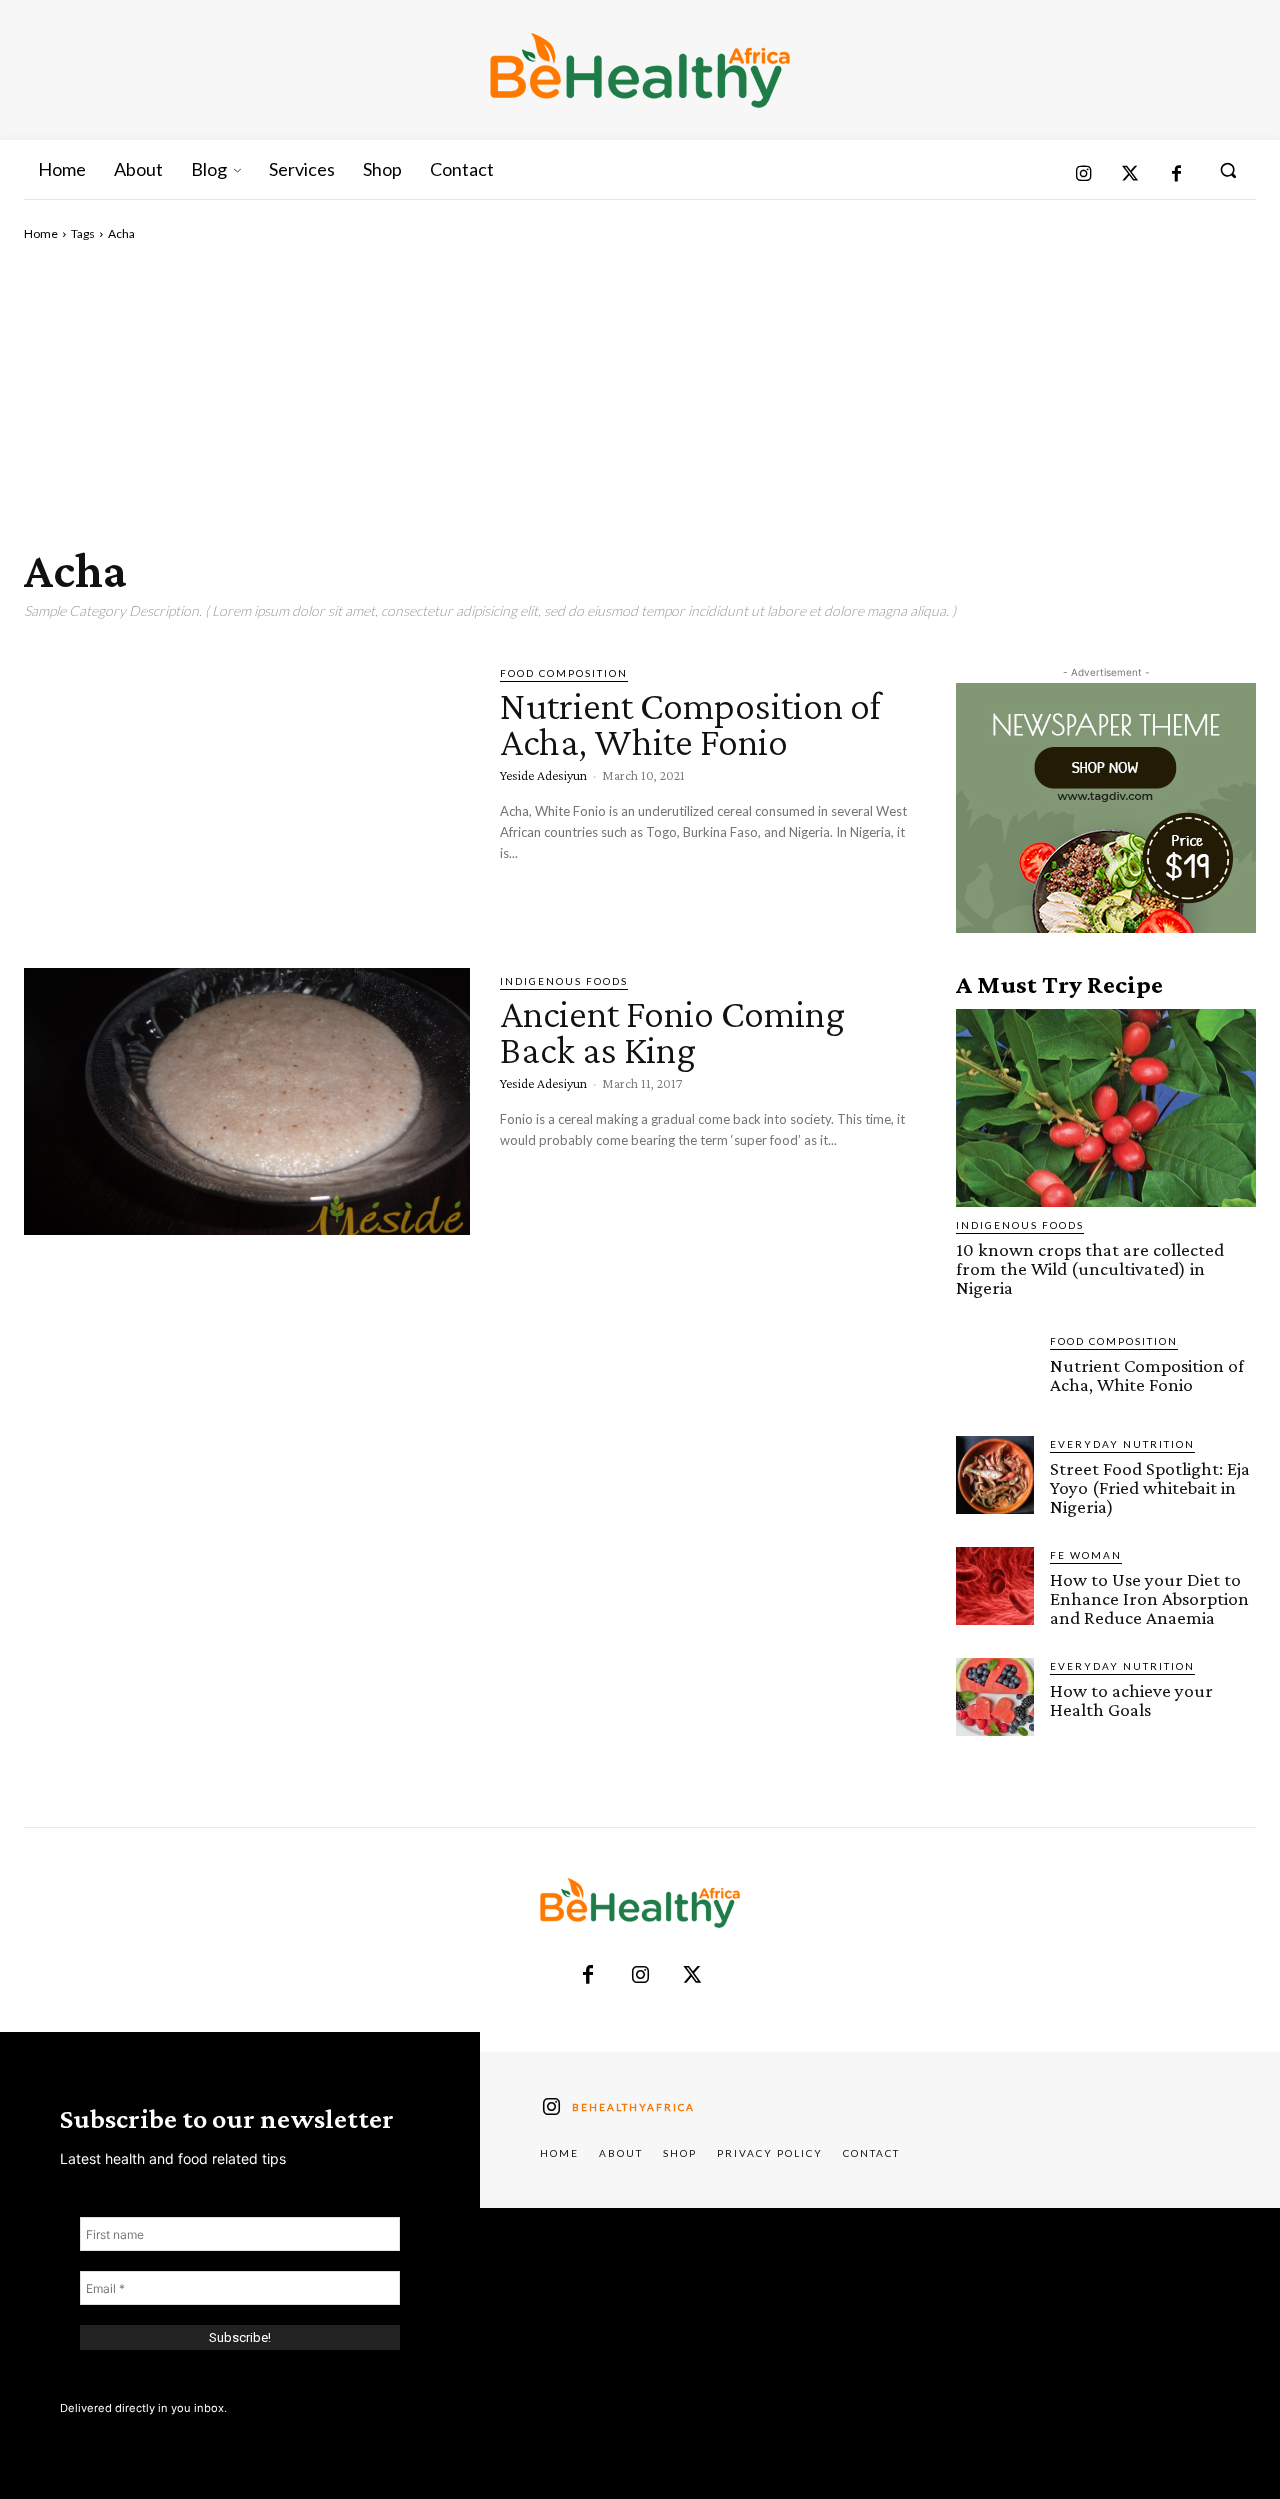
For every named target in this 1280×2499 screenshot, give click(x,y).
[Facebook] (1176, 175)
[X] (692, 1976)
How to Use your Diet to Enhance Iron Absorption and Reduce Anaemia (1149, 1598)
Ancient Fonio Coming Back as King (672, 1031)
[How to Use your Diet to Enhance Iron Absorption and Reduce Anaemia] (995, 1586)
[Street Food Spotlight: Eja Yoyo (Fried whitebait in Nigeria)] (995, 1475)
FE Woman (1086, 1555)
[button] (1228, 170)
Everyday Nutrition (1122, 1444)
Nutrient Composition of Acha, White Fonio (690, 723)
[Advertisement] (640, 393)
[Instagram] (1083, 175)
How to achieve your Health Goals (1131, 1700)
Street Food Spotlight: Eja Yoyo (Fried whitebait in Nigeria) (1150, 1487)
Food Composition (564, 673)
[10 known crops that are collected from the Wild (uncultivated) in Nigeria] (1106, 1108)
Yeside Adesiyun (543, 775)
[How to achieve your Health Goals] (995, 1697)
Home (41, 233)
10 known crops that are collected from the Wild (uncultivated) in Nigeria (1090, 1268)
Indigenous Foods (564, 981)
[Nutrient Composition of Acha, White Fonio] (247, 794)
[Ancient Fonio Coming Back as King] (247, 1102)
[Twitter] (1130, 175)
